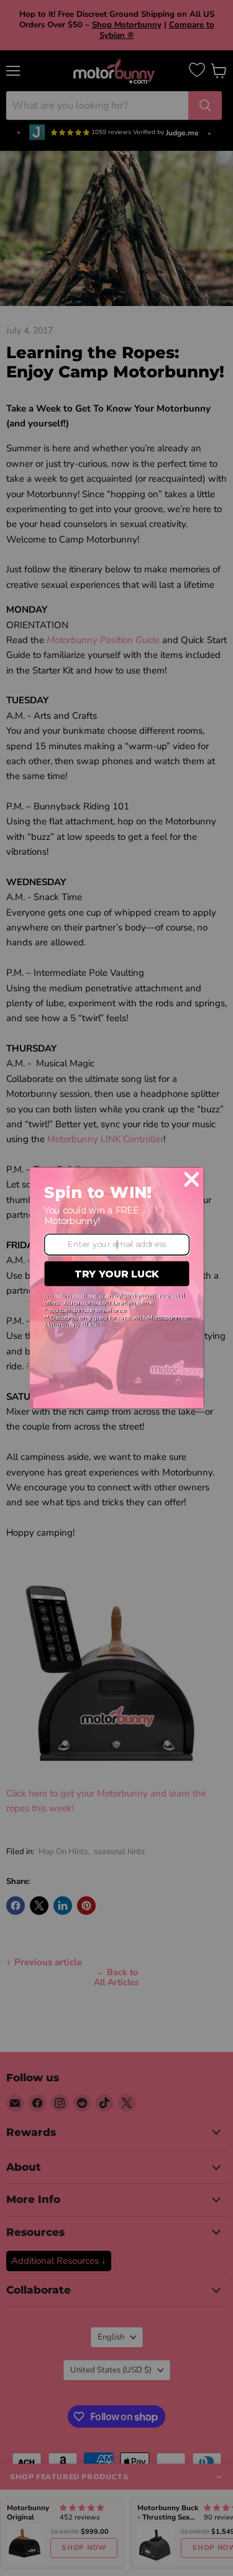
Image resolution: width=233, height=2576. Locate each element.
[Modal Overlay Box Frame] (116, 1288)
